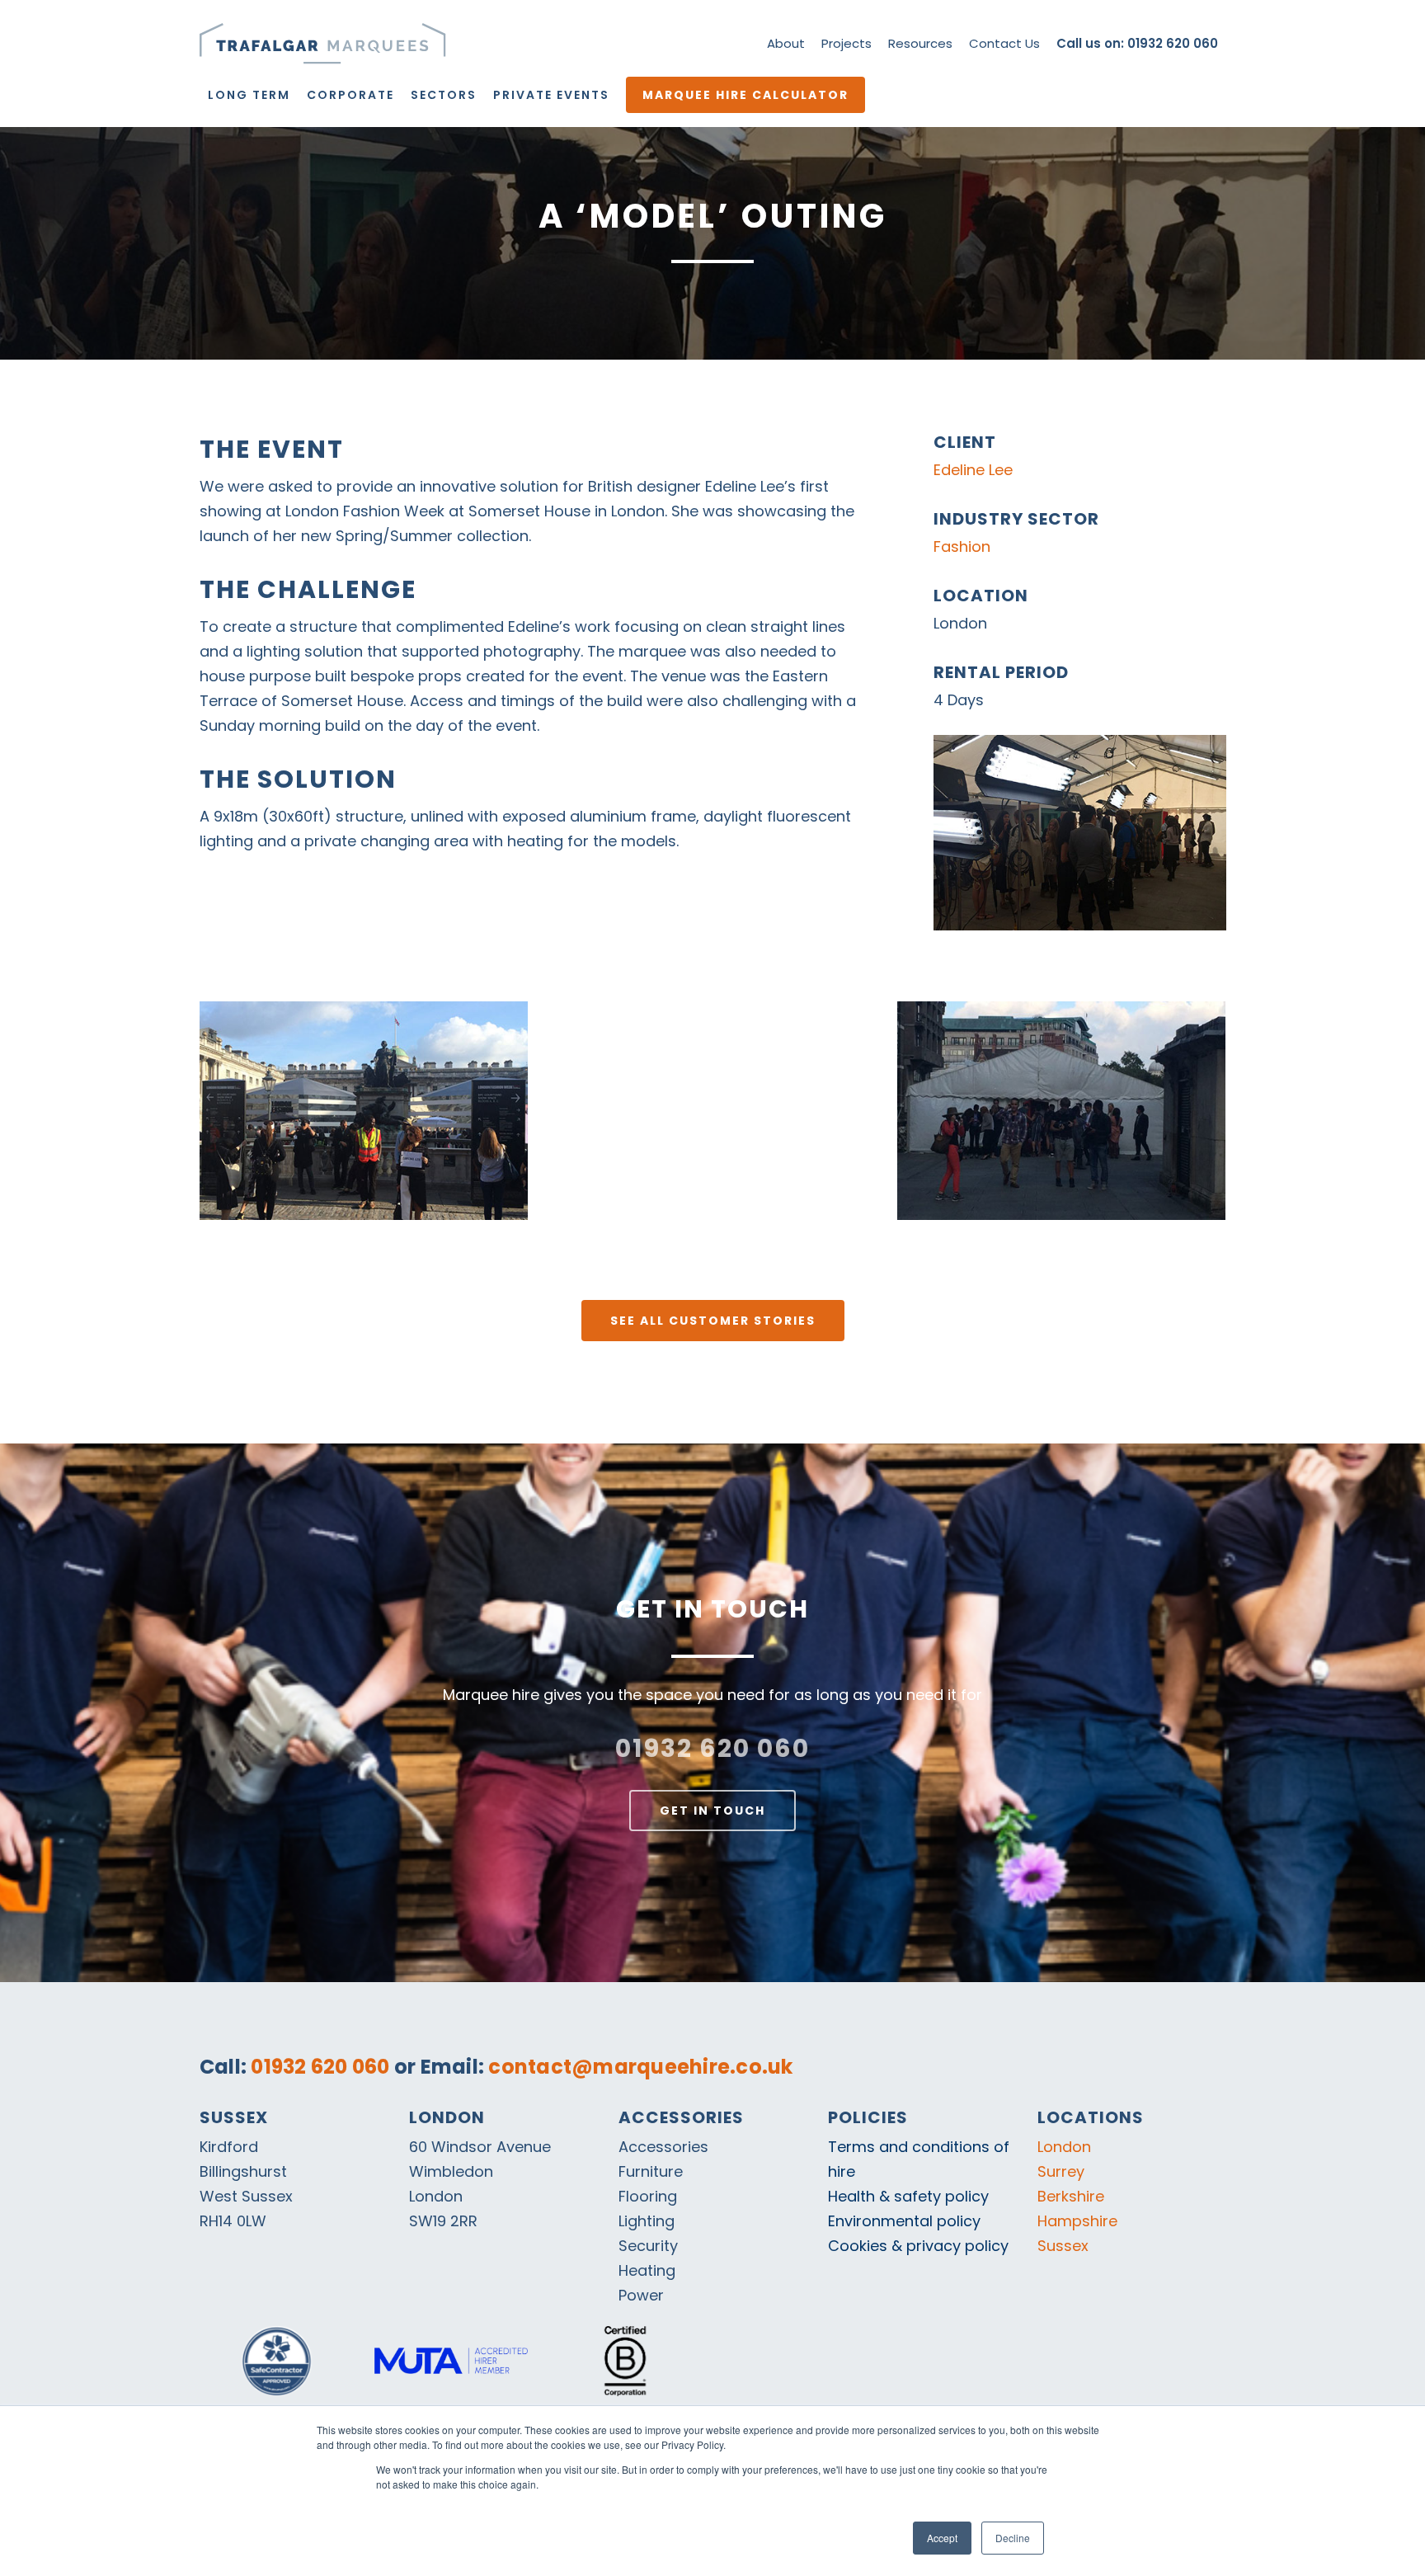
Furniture (651, 2171)
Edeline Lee (973, 470)
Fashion (962, 546)
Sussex (1063, 2246)
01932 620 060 (712, 1748)
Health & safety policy (908, 2196)
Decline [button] (1013, 2538)
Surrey (1061, 2171)
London (1064, 2147)
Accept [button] (942, 2538)
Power (641, 2295)
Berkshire (1071, 2196)
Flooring (648, 2196)
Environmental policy (904, 2221)
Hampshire (1077, 2221)
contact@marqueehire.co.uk (640, 2067)
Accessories (663, 2147)
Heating (647, 2270)
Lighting (647, 2221)
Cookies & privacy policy (918, 2246)
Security (648, 2246)
